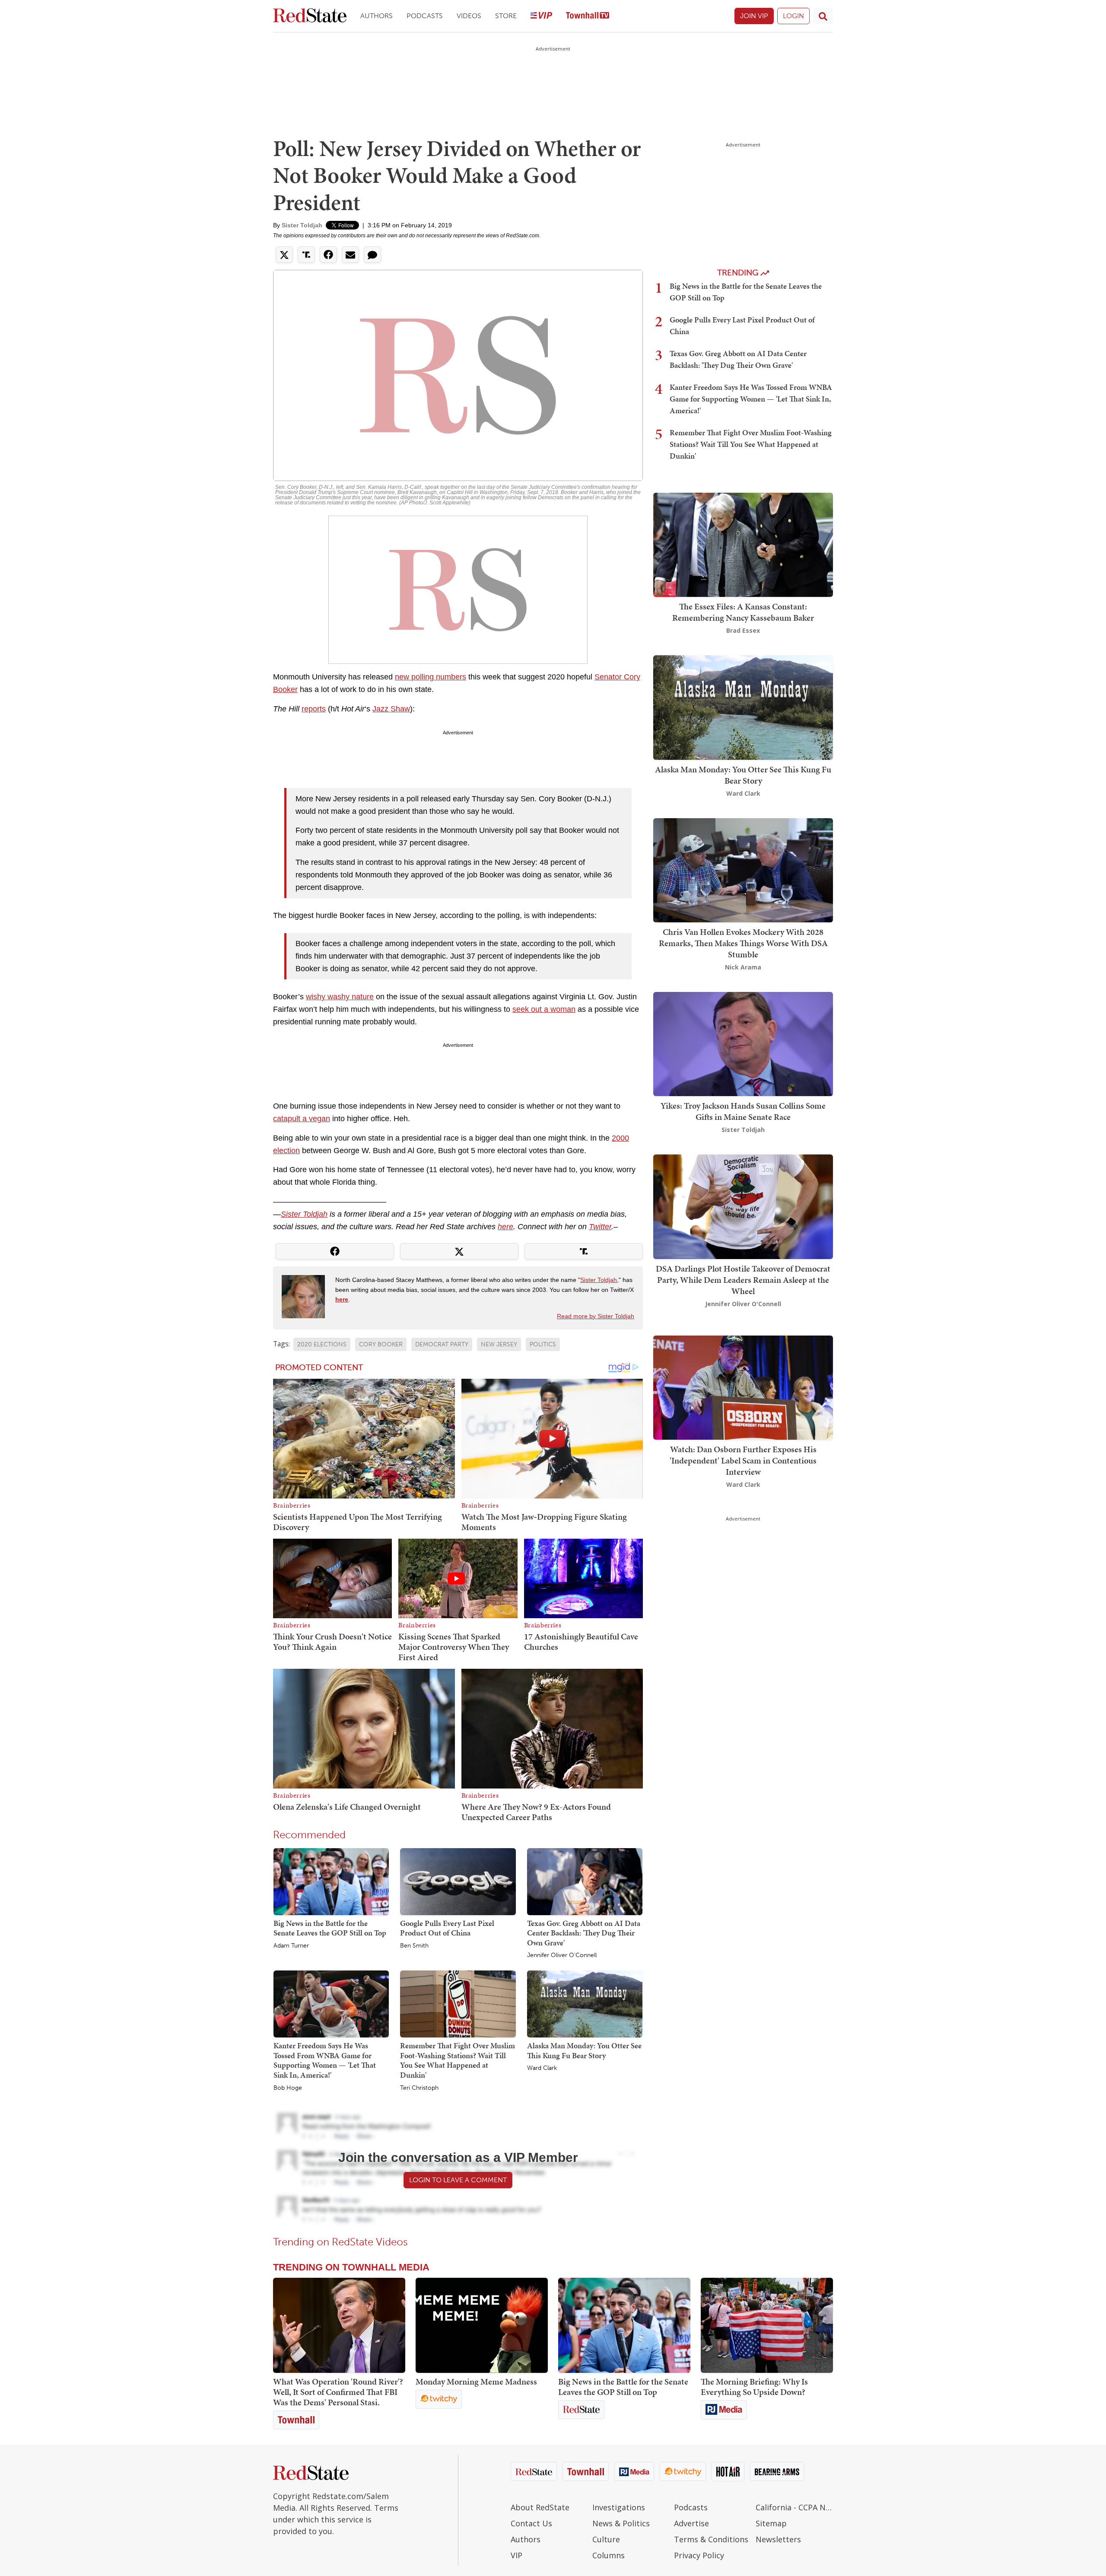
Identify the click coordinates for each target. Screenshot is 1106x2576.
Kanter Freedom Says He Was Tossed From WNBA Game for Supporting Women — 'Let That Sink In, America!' (325, 2060)
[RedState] (310, 16)
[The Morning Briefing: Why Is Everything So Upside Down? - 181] (767, 2325)
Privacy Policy (699, 2555)
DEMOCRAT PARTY (442, 1344)
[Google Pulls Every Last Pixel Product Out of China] (458, 1881)
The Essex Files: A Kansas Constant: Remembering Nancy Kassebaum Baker (743, 612)
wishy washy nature (340, 997)
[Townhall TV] (588, 16)
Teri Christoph (419, 2088)
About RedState (540, 2507)
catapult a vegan (302, 1119)
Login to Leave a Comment (458, 2180)
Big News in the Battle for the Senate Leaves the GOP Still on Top (330, 1928)
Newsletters (778, 2539)
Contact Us (531, 2523)
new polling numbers (431, 677)
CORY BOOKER (381, 1344)
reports (314, 709)
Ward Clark (542, 2068)
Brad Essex (743, 630)
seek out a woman (544, 1009)
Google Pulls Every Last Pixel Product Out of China (447, 1928)
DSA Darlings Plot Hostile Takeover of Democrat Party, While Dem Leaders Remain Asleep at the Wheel (743, 1280)
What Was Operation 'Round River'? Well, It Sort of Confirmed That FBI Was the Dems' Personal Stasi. (338, 2392)
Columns (609, 2555)
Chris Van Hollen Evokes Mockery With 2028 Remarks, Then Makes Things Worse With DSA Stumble (743, 943)
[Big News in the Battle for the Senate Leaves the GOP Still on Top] (331, 1881)
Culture (606, 2539)
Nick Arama (743, 967)
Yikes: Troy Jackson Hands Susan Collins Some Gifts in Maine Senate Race (743, 1111)
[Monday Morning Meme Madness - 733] (482, 2325)
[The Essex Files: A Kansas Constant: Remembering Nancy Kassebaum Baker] (743, 544)
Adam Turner (291, 1946)
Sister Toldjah (302, 225)
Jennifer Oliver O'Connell (562, 1955)
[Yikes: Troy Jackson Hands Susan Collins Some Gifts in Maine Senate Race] (743, 1043)
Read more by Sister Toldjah (596, 1316)
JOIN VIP (754, 16)
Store (506, 16)
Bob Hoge (288, 2088)
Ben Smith (414, 1946)
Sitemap (771, 2523)
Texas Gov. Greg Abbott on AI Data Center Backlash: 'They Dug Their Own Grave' (584, 1933)
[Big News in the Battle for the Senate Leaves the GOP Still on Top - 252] (624, 2325)
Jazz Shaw (391, 709)
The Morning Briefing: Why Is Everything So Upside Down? (754, 2387)
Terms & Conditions (711, 2539)
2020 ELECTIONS (322, 1344)
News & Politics (621, 2523)
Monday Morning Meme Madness (476, 2382)
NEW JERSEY (499, 1344)
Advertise (691, 2523)
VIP (516, 2555)
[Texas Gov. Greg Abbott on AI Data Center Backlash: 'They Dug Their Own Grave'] (585, 1881)
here (505, 1227)
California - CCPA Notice (794, 2507)
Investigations (619, 2507)
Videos (469, 16)
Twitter (600, 1227)
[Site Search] (823, 16)
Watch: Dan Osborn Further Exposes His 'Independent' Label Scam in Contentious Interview (743, 1460)
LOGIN (793, 16)
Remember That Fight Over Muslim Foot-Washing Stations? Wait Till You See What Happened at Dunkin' (458, 2060)
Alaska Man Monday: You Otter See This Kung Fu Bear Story (584, 2050)
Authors (377, 16)
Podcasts (425, 16)
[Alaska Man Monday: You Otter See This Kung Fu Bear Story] (585, 2004)
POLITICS (543, 1344)
